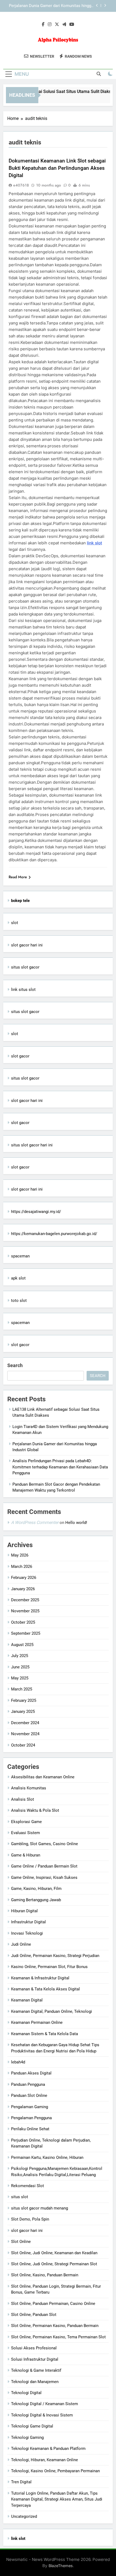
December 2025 (25, 1600)
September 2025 (26, 1633)
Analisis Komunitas (29, 1788)
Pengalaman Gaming (30, 2107)
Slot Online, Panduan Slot (34, 2315)
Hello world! (76, 1523)
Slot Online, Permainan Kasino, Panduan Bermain (55, 2326)
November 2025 (25, 1611)
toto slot (19, 1301)
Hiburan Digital (24, 1911)
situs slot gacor (25, 967)
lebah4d (18, 2062)
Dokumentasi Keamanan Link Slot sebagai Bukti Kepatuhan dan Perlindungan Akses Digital (57, 168)
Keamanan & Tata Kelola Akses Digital (45, 1989)
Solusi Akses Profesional (34, 2348)
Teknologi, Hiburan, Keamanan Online (45, 2460)
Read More (18, 877)
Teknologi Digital (26, 2393)
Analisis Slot (23, 1799)
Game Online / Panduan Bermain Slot (44, 1866)
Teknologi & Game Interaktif (36, 2370)
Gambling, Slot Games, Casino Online (45, 1844)
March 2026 (22, 1567)
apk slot (18, 1278)
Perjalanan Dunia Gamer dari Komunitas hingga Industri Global (51, 6)
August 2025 (22, 1645)
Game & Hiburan (26, 1855)
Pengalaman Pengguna (31, 2118)
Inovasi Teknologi (27, 1933)
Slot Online (21, 2242)
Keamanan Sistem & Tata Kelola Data (45, 2034)
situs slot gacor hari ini (32, 1145)
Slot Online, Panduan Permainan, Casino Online (53, 2304)
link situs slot (23, 990)
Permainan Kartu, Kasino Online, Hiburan (47, 2157)
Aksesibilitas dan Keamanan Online (43, 1777)
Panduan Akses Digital (31, 2073)
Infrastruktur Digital (28, 1922)
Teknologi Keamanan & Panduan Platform (48, 2449)
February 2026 (24, 1578)
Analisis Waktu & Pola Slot (35, 1810)
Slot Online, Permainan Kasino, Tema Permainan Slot (58, 2337)
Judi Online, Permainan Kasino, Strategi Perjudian (55, 1956)
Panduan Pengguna (28, 2084)
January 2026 (23, 1589)
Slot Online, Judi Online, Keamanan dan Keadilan (54, 2253)
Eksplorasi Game (26, 1822)
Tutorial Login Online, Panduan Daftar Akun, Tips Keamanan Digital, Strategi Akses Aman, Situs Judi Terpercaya (57, 2499)
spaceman (20, 1256)
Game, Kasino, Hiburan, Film (36, 1889)
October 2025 (23, 1622)
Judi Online (21, 1944)
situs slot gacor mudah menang (40, 2208)
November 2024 (25, 1734)
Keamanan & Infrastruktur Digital (40, 1978)
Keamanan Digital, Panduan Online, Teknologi (52, 2011)
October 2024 (23, 1745)
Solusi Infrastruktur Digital (35, 2359)
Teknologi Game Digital (32, 2426)
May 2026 (20, 1555)
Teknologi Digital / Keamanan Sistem (45, 2404)
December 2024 (25, 1723)
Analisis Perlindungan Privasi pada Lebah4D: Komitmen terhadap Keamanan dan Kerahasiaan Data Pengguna (60, 1467)
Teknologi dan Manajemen (35, 2382)
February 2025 (24, 1700)
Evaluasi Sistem (25, 1833)
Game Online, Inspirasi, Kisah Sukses (44, 1877)
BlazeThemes (61, 2566)
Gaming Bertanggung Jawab (36, 1900)
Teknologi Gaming (27, 2437)
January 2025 (23, 1711)
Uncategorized (24, 2516)
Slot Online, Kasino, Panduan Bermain (45, 2275)
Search (15, 1365)
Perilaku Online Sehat (30, 2129)
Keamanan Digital (27, 2000)
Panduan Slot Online (29, 2096)
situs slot (20, 2197)
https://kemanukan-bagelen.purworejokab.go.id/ (54, 1234)
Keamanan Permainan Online (37, 2022)
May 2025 (20, 1678)
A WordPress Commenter (35, 1522)
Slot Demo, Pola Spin (30, 2219)
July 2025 (20, 1656)
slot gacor (20, 1056)
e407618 (21, 185)
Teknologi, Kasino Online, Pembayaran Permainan (55, 2471)
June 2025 (20, 1667)
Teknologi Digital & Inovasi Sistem (42, 2415)
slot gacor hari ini (27, 945)
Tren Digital (21, 2482)
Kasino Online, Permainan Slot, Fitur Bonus (49, 1967)
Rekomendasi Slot (28, 2186)
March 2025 (22, 1689)
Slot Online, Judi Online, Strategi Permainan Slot (54, 2264)
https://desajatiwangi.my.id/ (36, 1212)
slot (15, 923)
